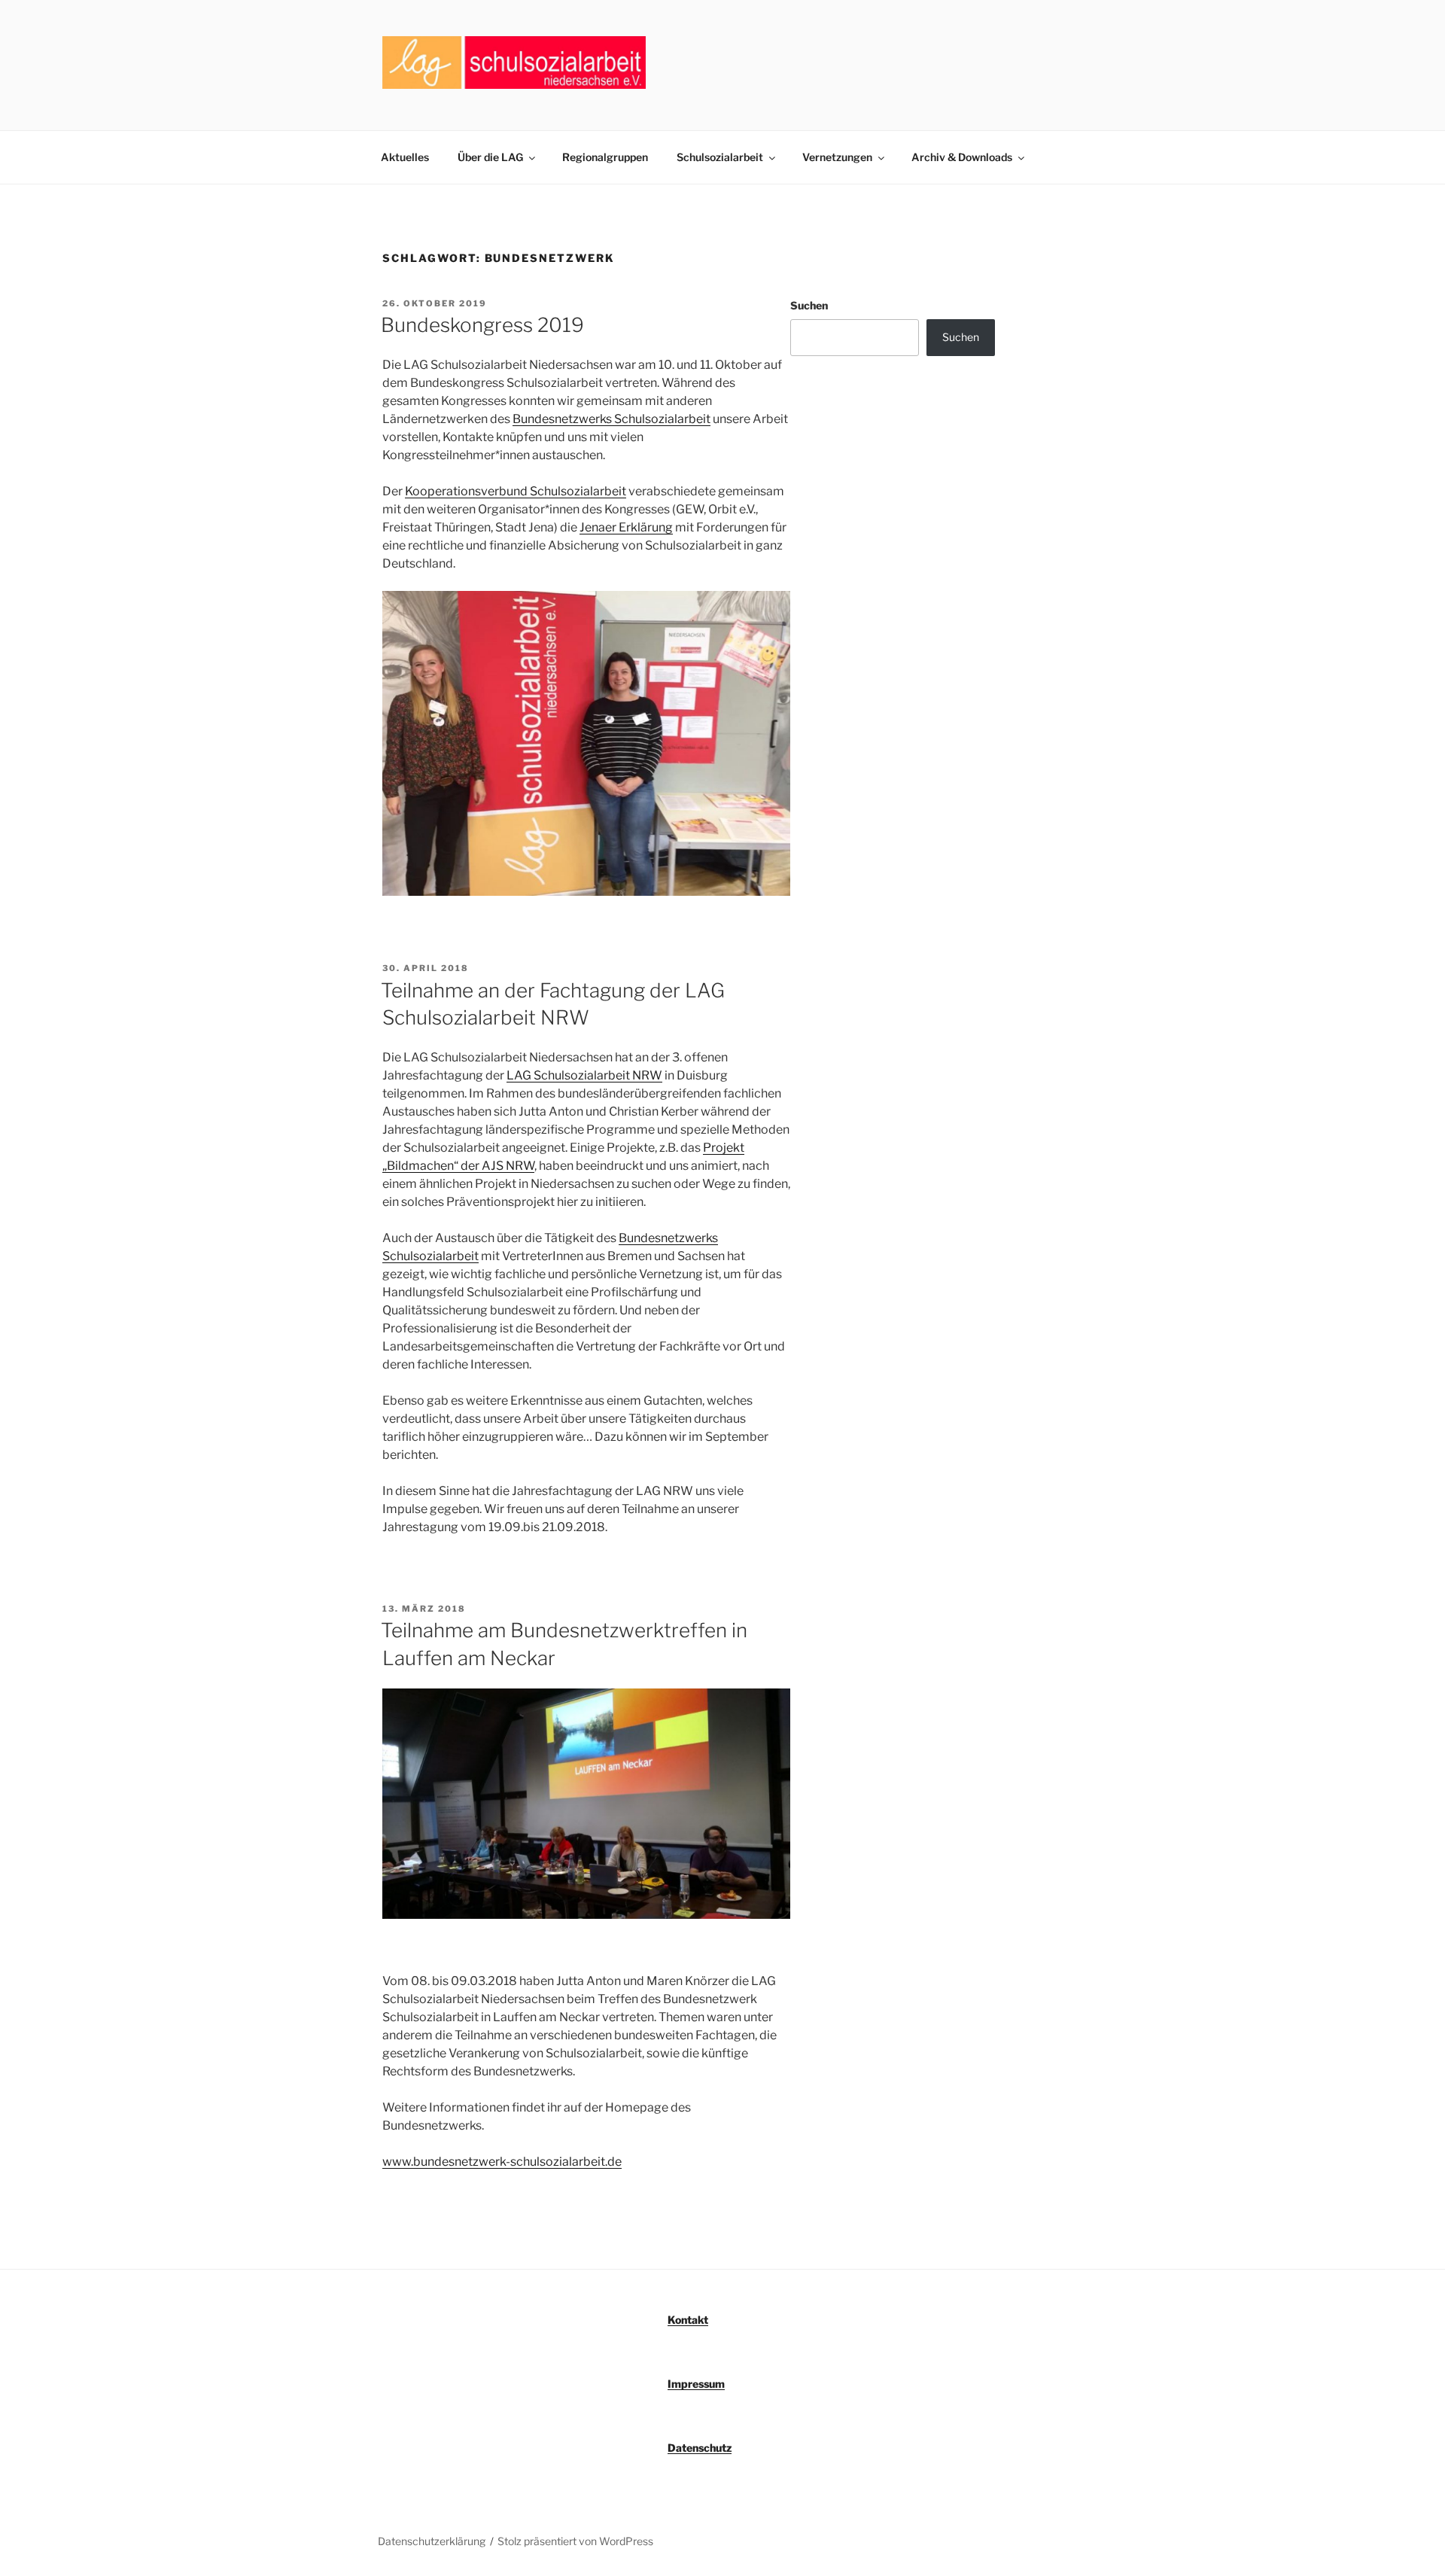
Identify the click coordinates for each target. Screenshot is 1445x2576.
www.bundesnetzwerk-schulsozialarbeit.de (502, 2162)
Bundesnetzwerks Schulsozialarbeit (611, 419)
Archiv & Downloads (962, 157)
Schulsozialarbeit (720, 157)
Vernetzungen (837, 157)
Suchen (809, 305)
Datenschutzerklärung (432, 2541)
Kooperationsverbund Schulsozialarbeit (516, 491)
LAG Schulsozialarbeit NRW (584, 1075)
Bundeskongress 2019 (482, 325)
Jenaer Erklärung (626, 527)
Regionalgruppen (605, 157)
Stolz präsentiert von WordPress (575, 2541)
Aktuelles (405, 157)
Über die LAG (490, 157)
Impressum (696, 2384)
